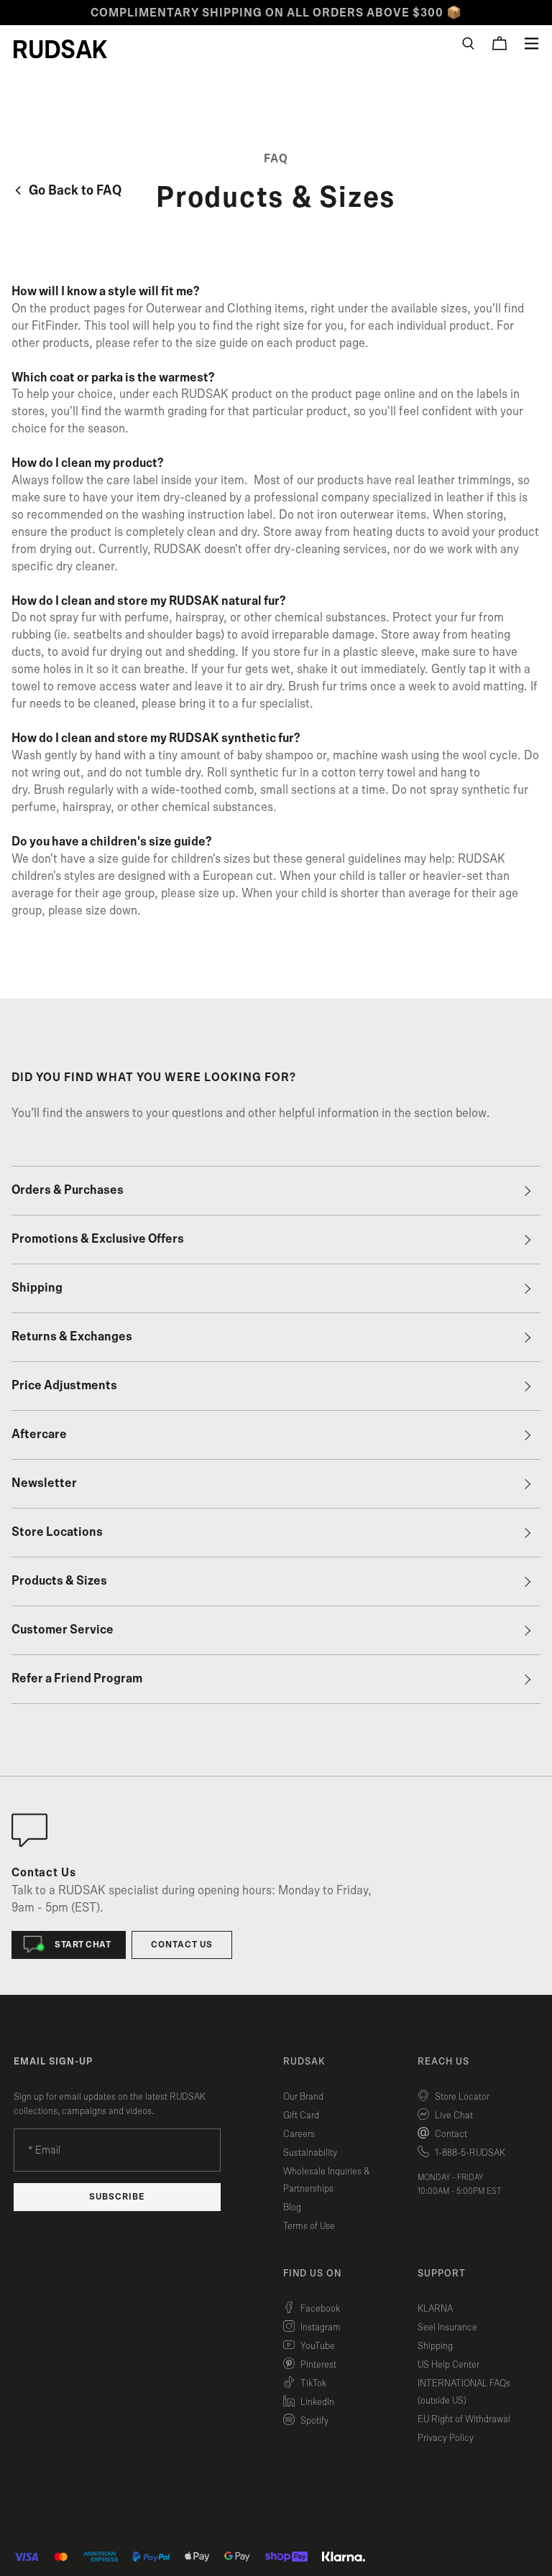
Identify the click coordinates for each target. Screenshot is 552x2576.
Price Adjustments (64, 1386)
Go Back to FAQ (74, 191)
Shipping (37, 1288)
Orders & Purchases (68, 1190)
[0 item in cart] (500, 43)
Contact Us (182, 1945)
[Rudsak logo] (60, 49)
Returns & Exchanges (72, 1337)
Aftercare (39, 1435)
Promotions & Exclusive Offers (98, 1239)
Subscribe (117, 2197)
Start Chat (83, 1945)
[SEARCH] (468, 43)
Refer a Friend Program (77, 1679)
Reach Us (443, 2062)
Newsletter (44, 1483)
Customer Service (63, 1630)
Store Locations (57, 1532)
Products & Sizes (59, 1581)
